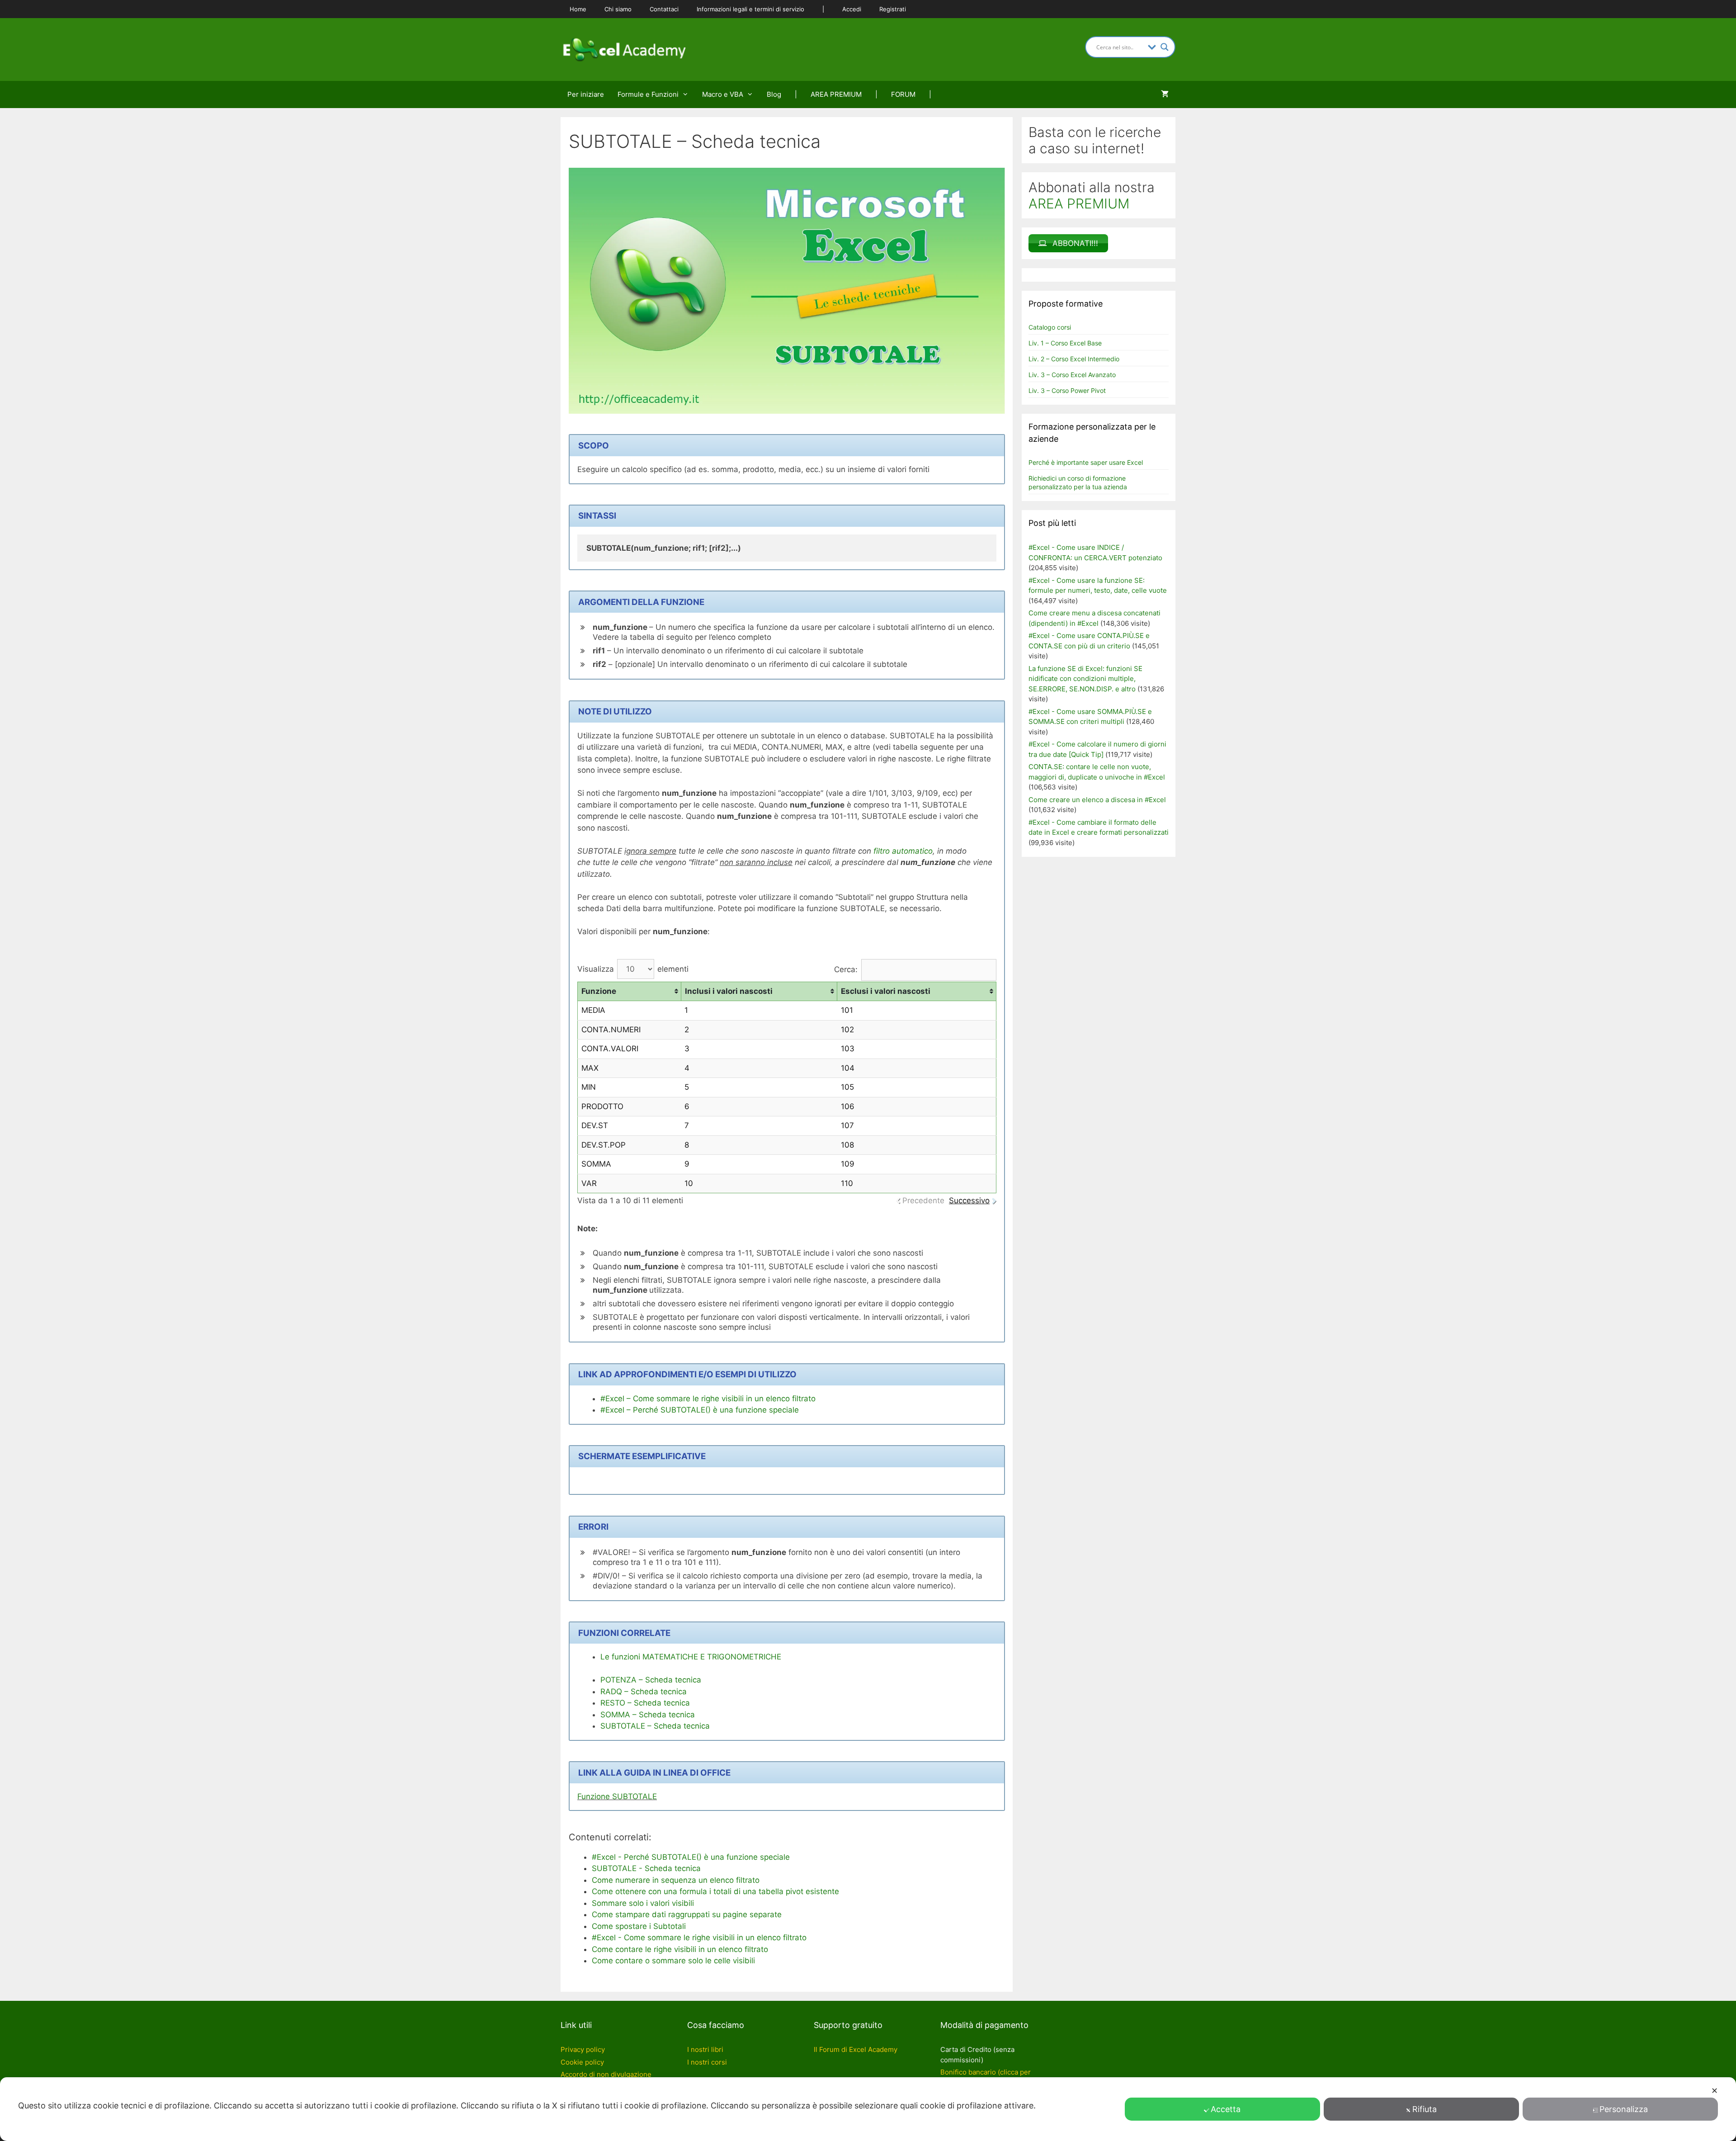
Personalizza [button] (1624, 2109)
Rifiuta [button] (1425, 2109)
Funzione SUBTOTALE (617, 1796)
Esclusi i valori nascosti (886, 991)
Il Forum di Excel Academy (856, 2049)
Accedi (852, 9)
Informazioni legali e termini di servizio (750, 9)
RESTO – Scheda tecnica (645, 1703)
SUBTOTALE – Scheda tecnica (655, 1726)
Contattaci (664, 9)
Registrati (893, 9)
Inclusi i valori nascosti (729, 991)
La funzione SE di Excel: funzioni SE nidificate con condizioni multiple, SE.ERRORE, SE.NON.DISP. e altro (1085, 679)
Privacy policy (583, 2049)
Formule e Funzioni (648, 94)
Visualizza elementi (633, 969)
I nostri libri (705, 2049)
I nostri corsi (707, 2062)
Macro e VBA (723, 94)
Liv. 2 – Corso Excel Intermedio (1074, 359)
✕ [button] (1715, 2091)
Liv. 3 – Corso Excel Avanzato (1072, 375)
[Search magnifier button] (1165, 47)
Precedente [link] (923, 1200)
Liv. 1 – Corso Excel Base (1065, 343)
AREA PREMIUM (836, 94)
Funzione (599, 991)
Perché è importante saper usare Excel (1086, 462)
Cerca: (846, 969)
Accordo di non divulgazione (606, 2074)
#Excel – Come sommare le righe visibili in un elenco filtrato (708, 1399)
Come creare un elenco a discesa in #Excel (1097, 800)
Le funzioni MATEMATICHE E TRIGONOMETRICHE (691, 1657)
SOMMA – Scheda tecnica (648, 1715)
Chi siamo (618, 9)
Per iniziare (586, 94)
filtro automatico (903, 851)
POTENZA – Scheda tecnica (651, 1680)
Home (578, 9)
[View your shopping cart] (1165, 95)
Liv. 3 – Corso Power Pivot (1067, 390)
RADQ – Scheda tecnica (644, 1692)
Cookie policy (582, 2062)
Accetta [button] (1226, 2109)
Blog (774, 94)
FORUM (903, 94)
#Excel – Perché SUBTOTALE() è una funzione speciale (700, 1410)
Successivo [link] (969, 1200)
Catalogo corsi (1050, 327)
